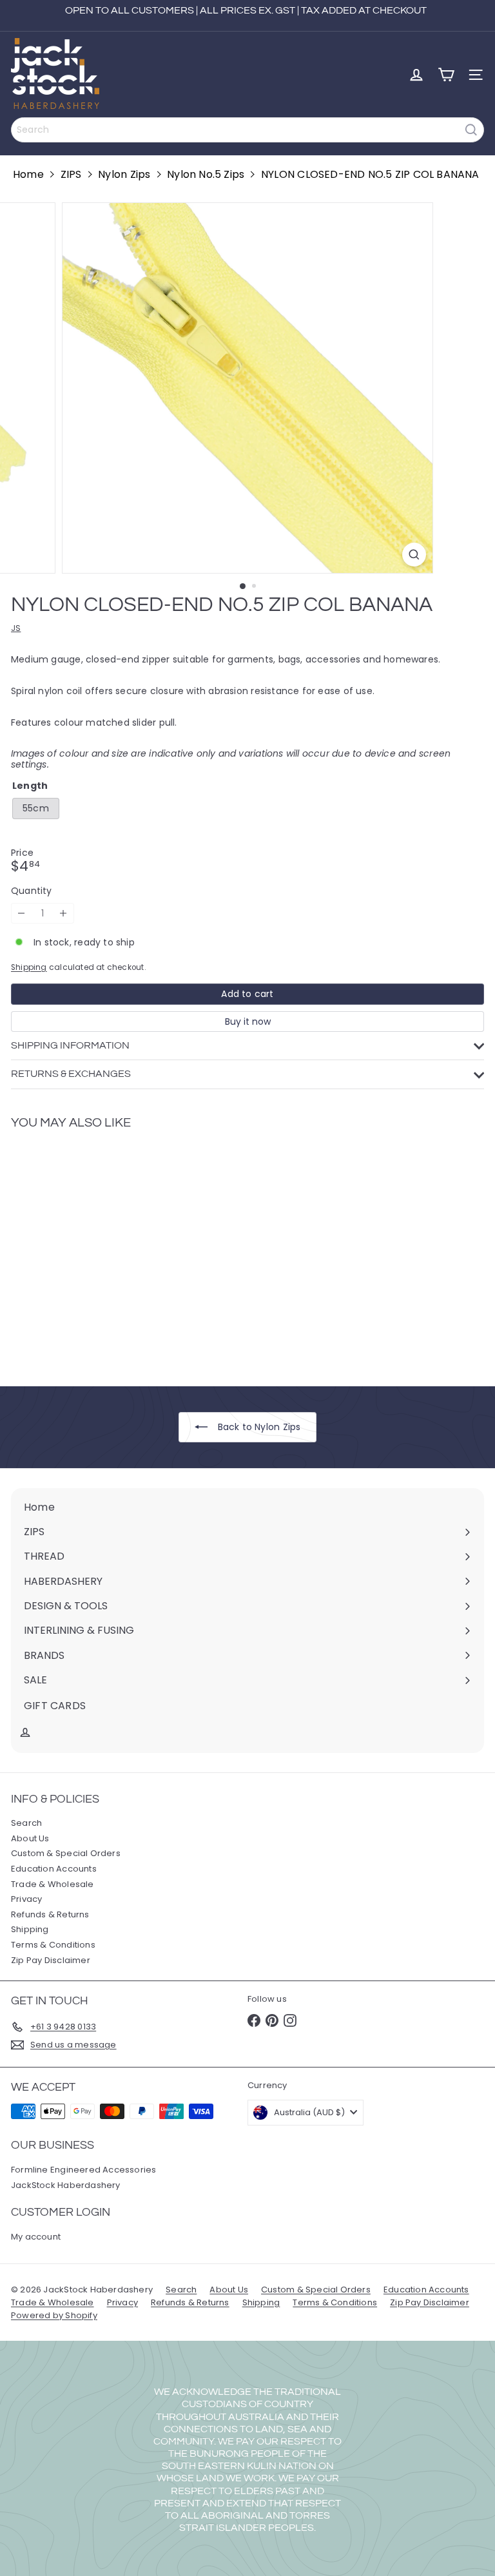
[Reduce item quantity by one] (22, 914)
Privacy (26, 1899)
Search (26, 1823)
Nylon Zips (124, 174)
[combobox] (247, 130)
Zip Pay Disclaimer (51, 1960)
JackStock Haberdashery (66, 2185)
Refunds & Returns (50, 1914)
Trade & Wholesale (53, 1884)
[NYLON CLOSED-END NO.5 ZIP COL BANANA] (92, 1250)
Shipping (29, 967)
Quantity (32, 891)
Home (28, 174)
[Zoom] (414, 555)
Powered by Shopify (54, 2315)
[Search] (471, 130)
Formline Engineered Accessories (84, 2170)
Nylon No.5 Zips (206, 174)
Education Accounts (54, 1869)
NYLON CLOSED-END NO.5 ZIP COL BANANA (370, 174)
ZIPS (71, 174)
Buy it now (248, 1022)
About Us (30, 1838)
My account (36, 2237)
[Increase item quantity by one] (63, 914)
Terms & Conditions (53, 1945)
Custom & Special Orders (66, 1853)
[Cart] (446, 75)
